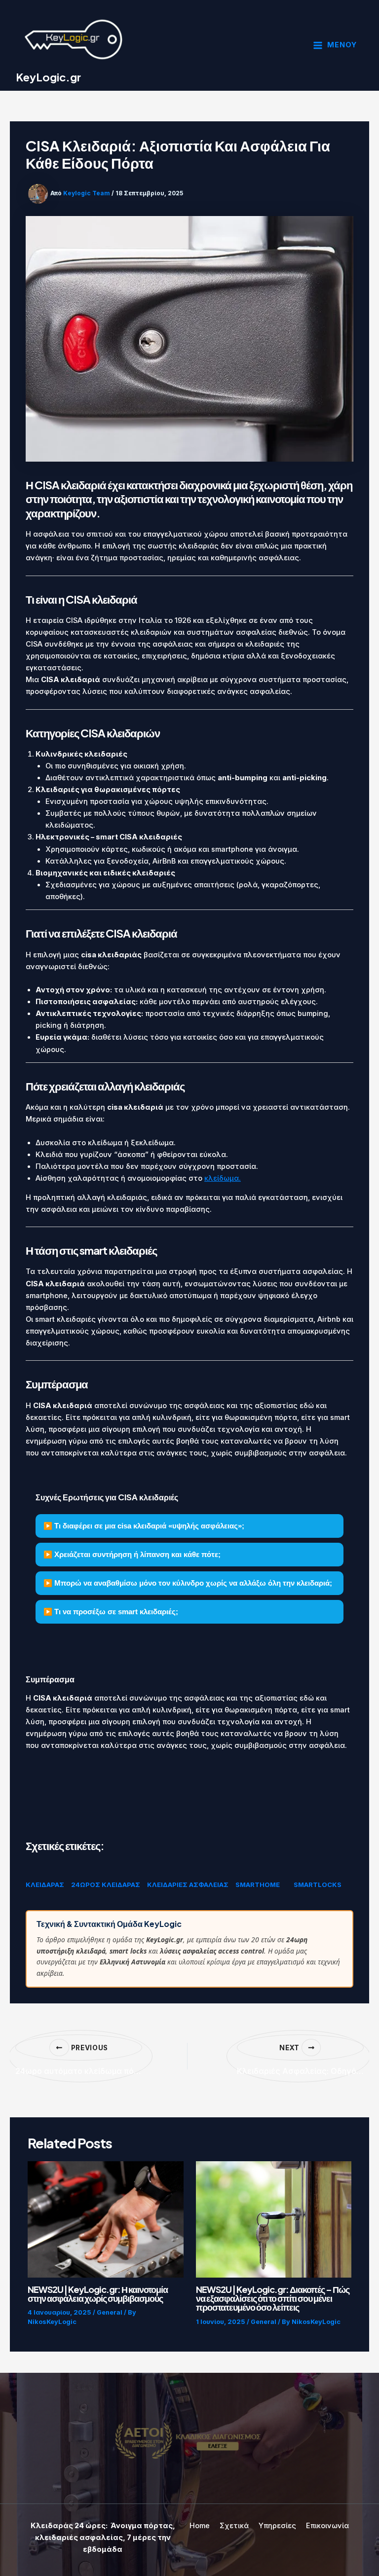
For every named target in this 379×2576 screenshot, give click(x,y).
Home (200, 2526)
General (110, 2312)
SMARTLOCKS (318, 1885)
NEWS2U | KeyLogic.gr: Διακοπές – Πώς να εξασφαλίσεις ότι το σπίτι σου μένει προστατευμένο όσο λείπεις (273, 2298)
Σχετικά (234, 2526)
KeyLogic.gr (48, 77)
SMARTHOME (258, 1885)
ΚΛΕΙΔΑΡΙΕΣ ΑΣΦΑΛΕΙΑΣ (188, 1885)
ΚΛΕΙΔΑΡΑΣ (45, 1885)
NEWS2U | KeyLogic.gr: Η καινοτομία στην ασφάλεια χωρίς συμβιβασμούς (98, 2294)
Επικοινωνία (327, 2526)
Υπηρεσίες (277, 2526)
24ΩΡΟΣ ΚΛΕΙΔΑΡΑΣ (106, 1885)
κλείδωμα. (223, 1178)
